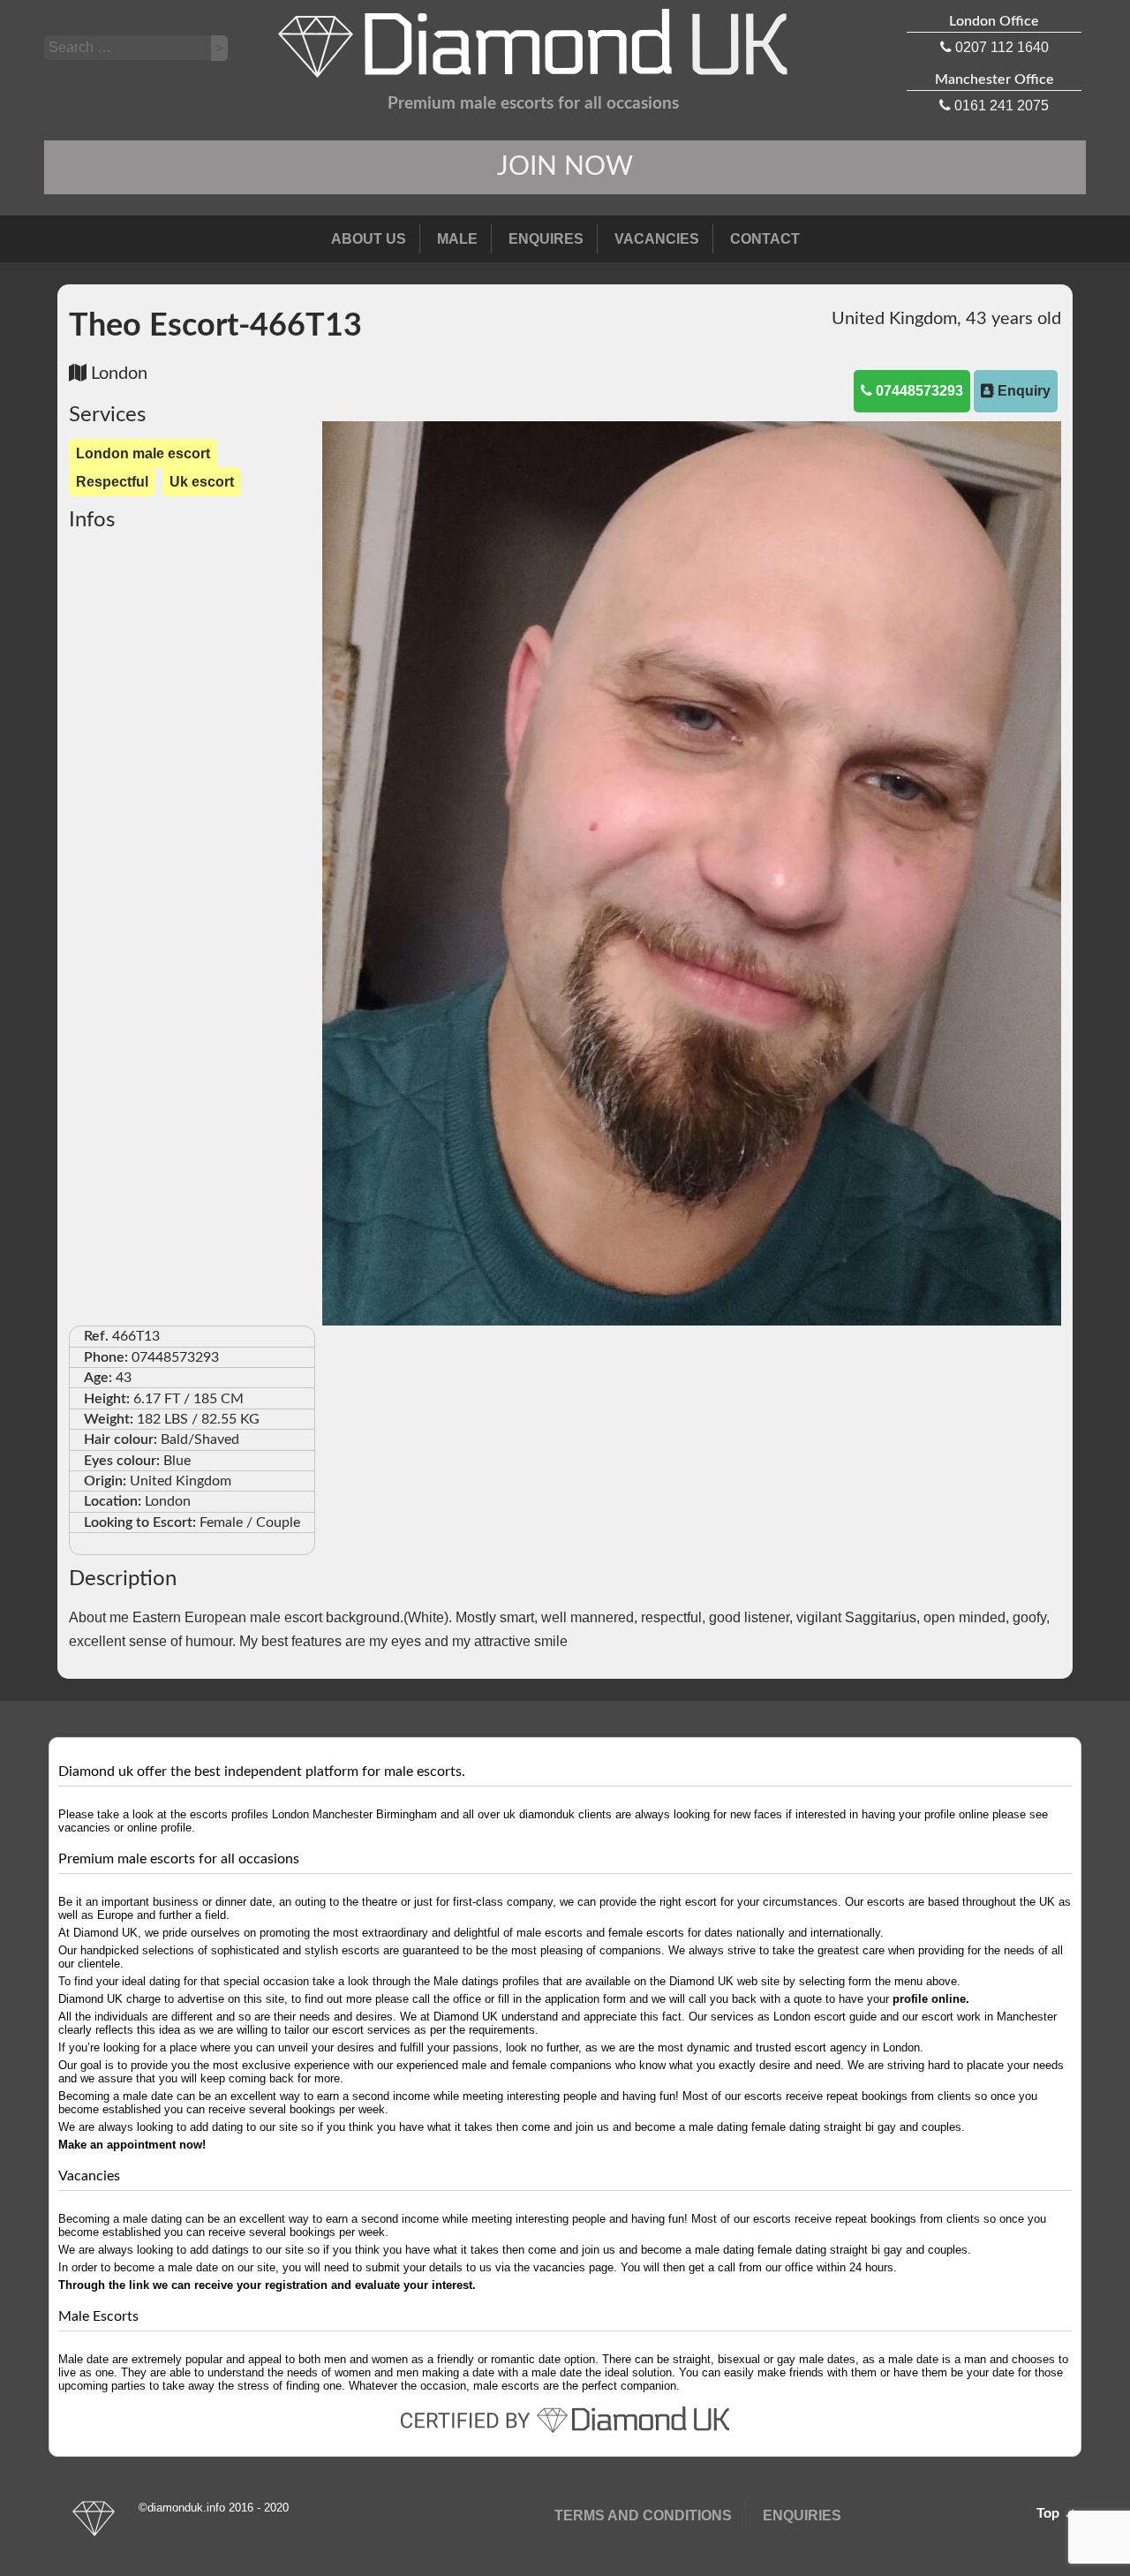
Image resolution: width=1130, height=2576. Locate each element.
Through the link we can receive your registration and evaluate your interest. (267, 2285)
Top (1050, 2513)
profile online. (931, 1999)
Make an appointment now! (132, 2145)
